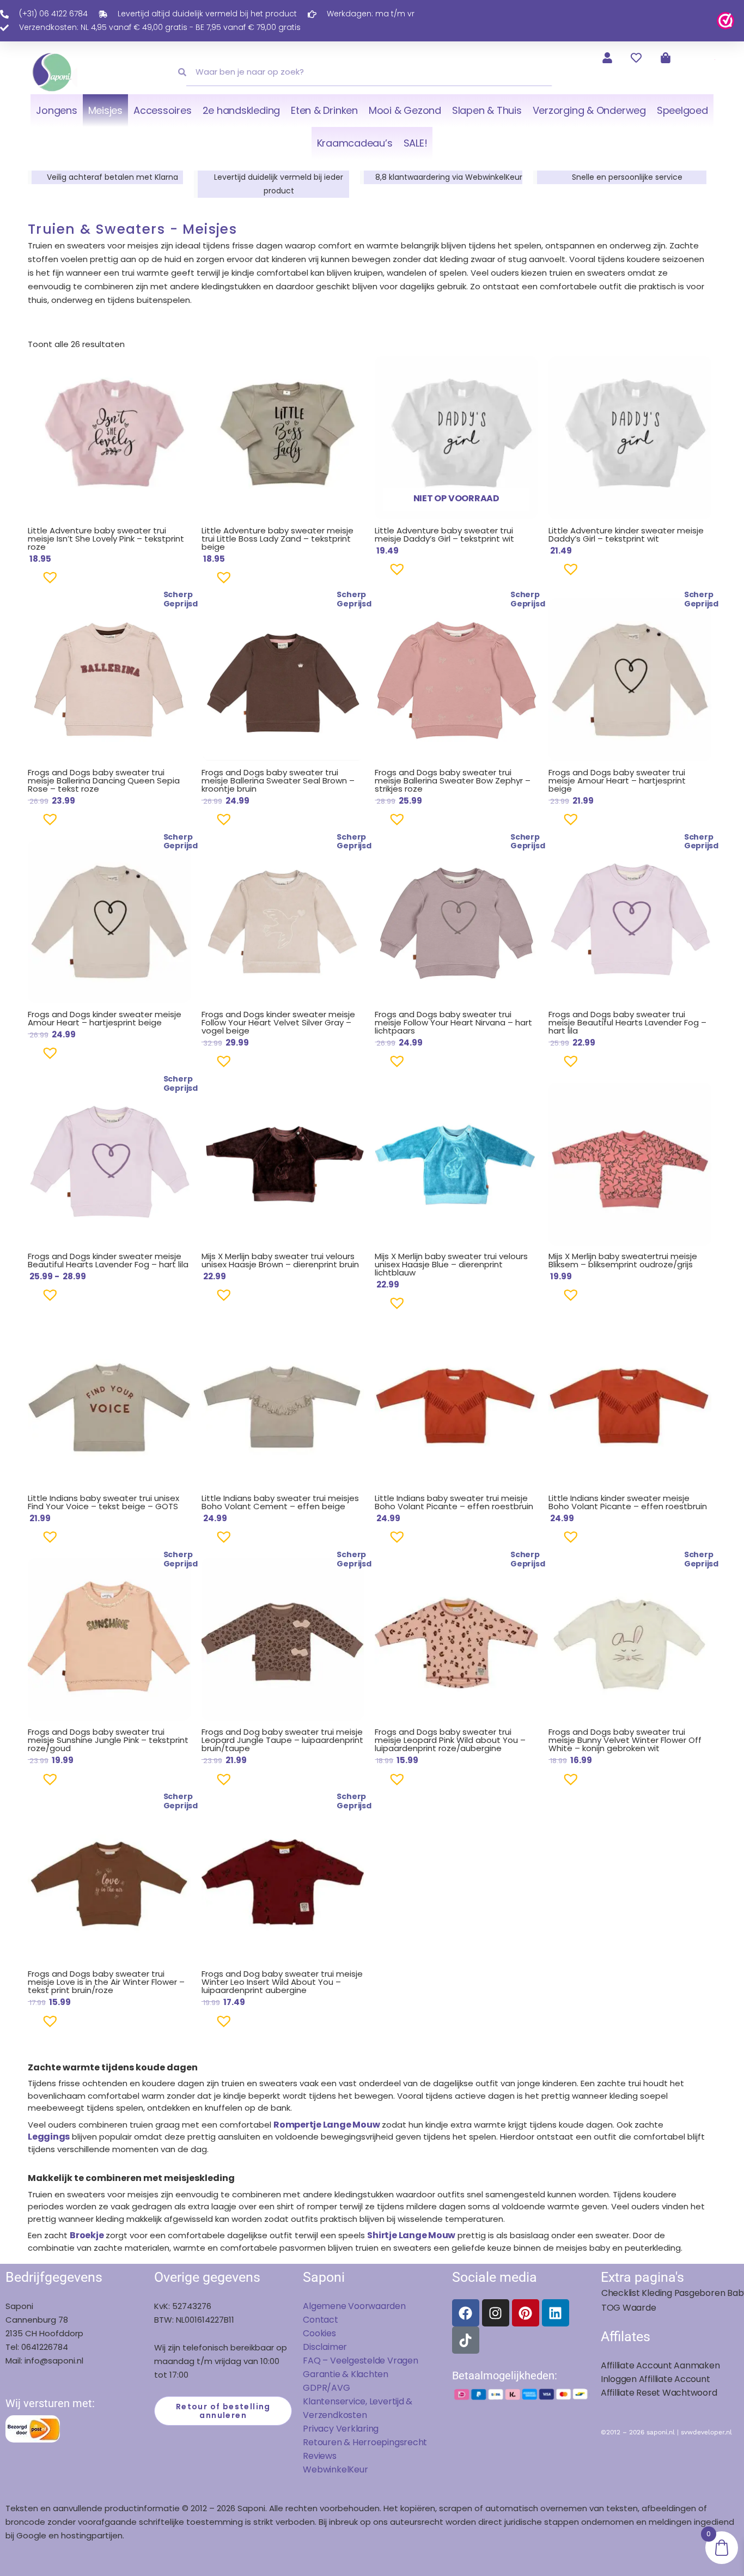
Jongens (56, 110)
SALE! (416, 143)
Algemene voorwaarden (354, 2306)
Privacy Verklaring (341, 2429)
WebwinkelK (328, 2469)
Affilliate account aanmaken (660, 2365)
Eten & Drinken (324, 110)
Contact (320, 2320)
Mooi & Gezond (405, 110)
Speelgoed (682, 110)
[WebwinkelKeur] (725, 20)
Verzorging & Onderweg (589, 110)
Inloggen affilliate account (655, 2379)
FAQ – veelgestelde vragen (360, 2361)
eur (361, 2469)
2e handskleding (242, 110)
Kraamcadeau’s (355, 143)
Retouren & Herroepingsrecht (365, 2442)
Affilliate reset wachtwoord (659, 2393)
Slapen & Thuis (487, 110)
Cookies (319, 2333)
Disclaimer (325, 2347)
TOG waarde (629, 2308)
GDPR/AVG (326, 2388)
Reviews (319, 2456)
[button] (33, 582)
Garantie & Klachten (346, 2374)
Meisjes (105, 110)
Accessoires (162, 110)
